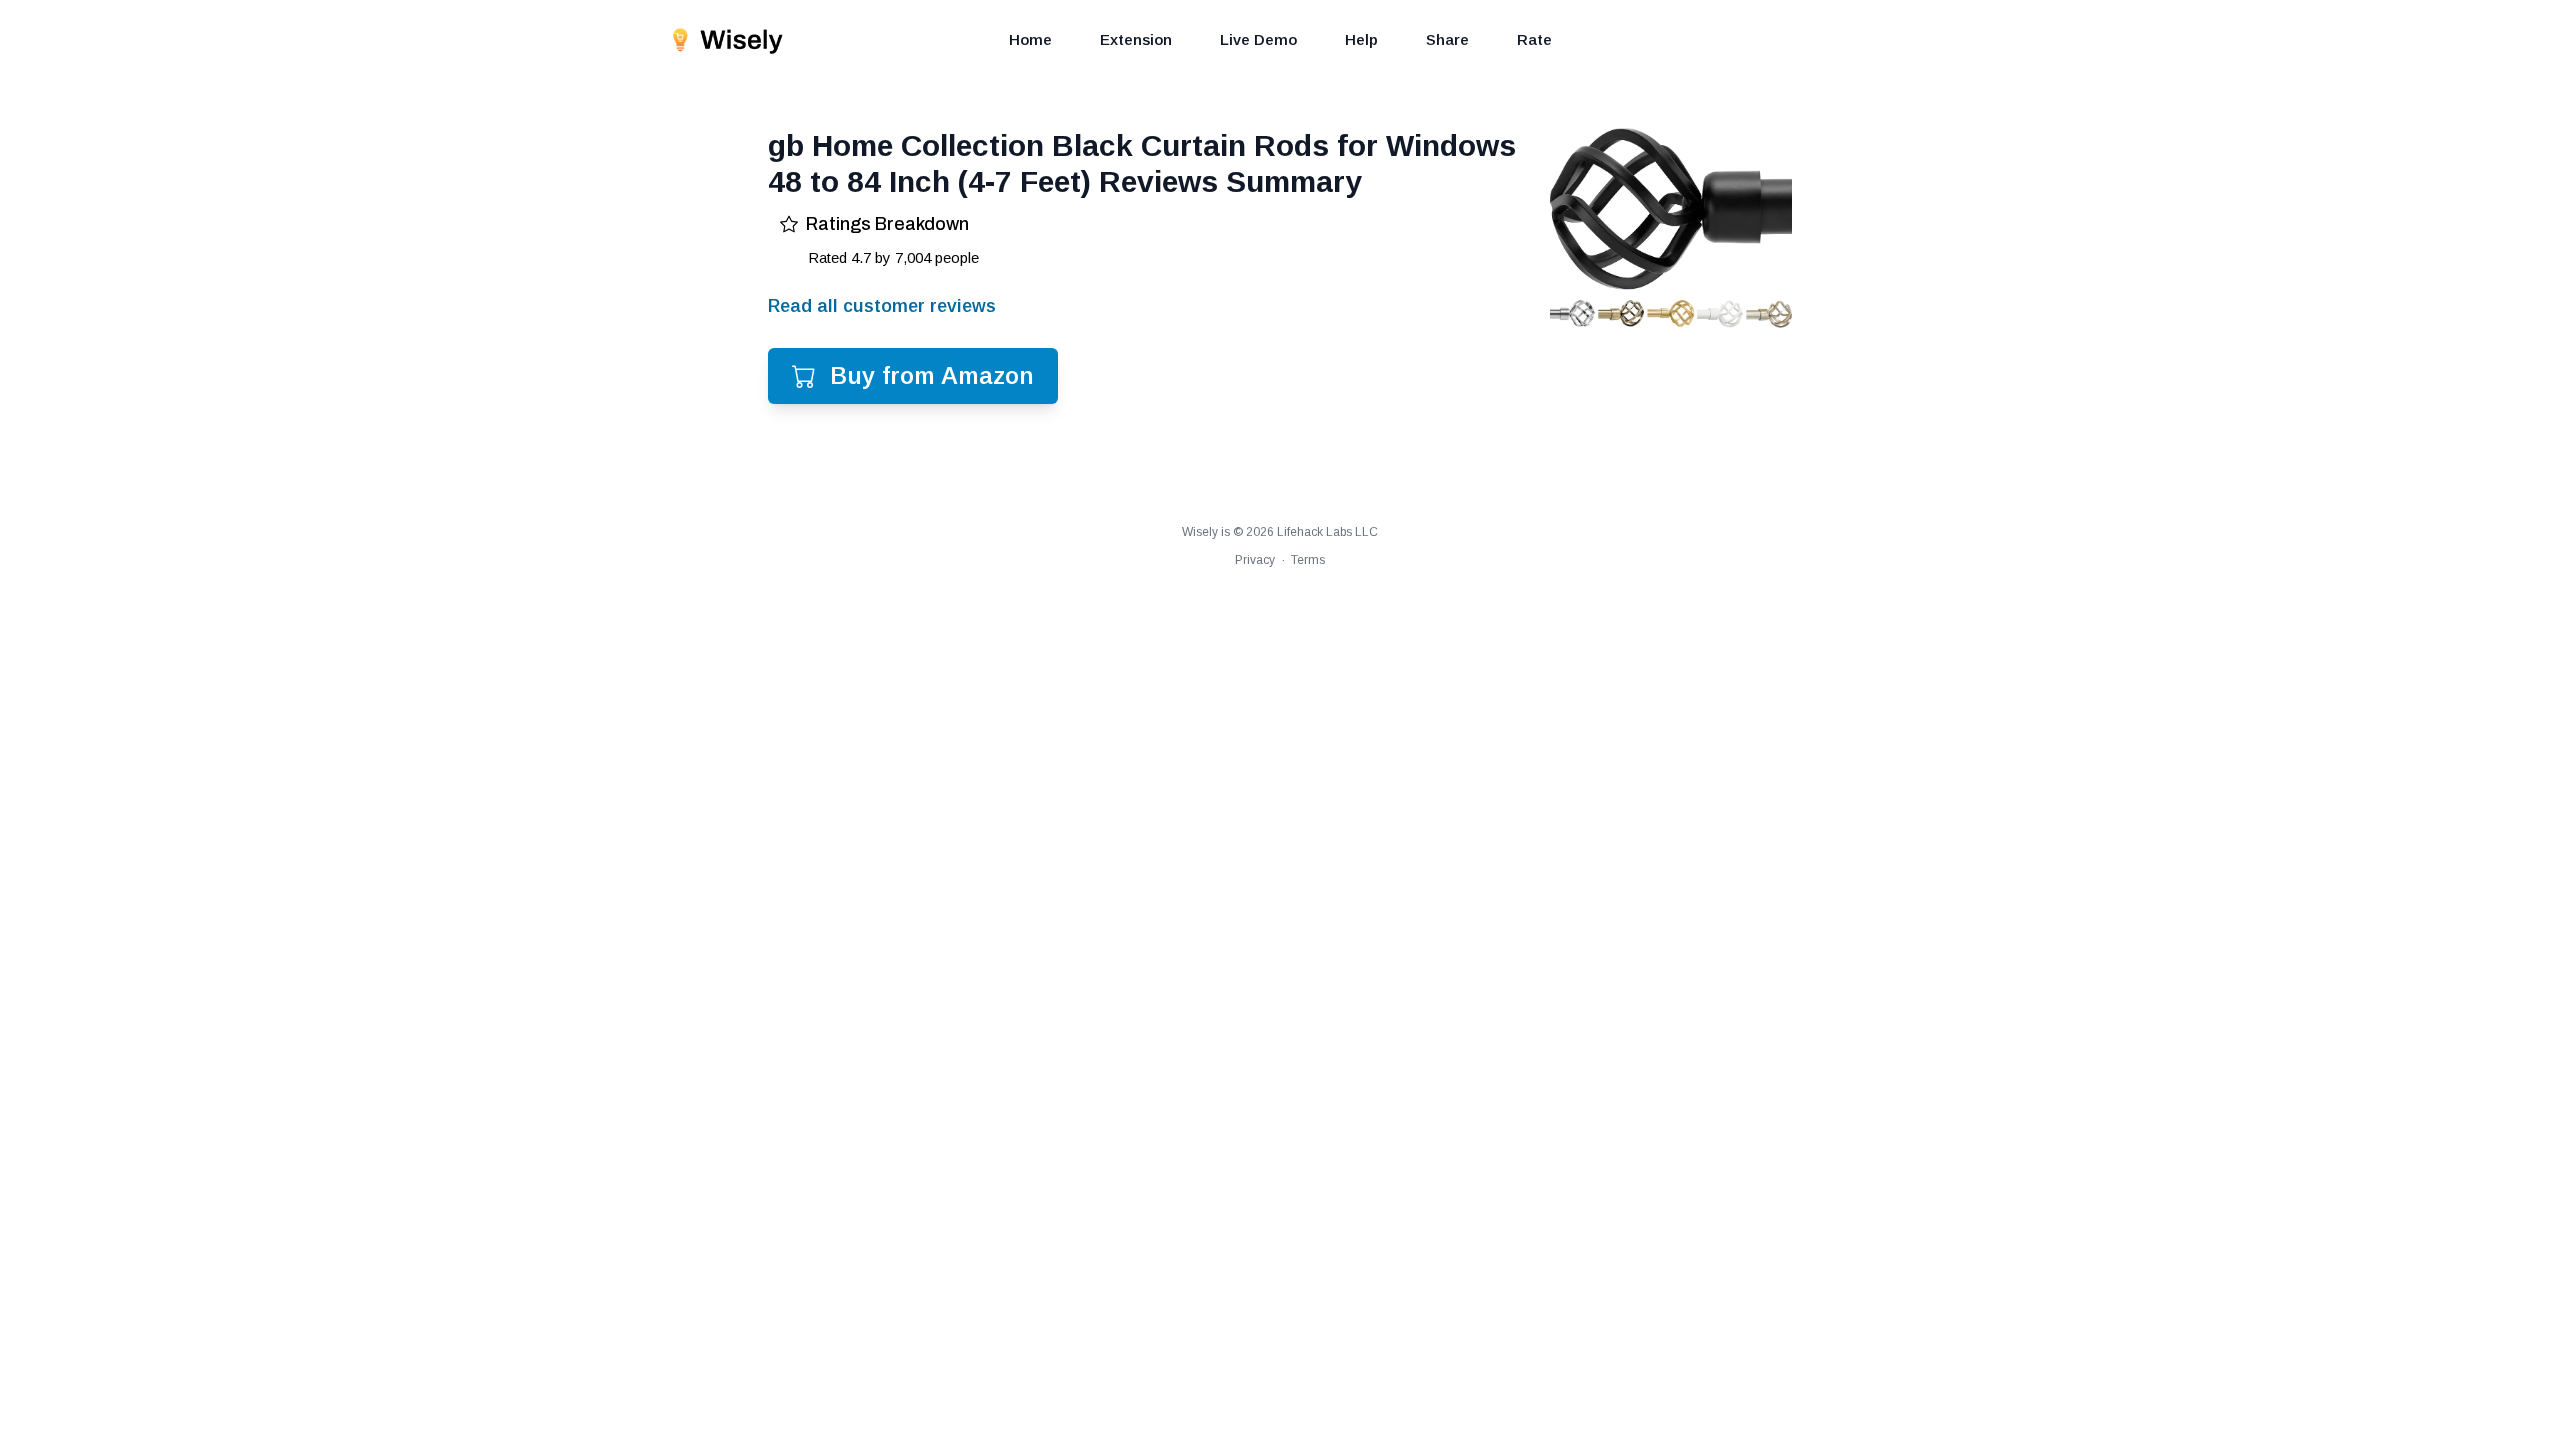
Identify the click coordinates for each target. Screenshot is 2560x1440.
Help (1361, 39)
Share (1447, 39)
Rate (1534, 39)
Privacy (1255, 560)
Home (1030, 39)
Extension (1136, 39)
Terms (1308, 560)
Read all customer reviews (882, 306)
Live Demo (1258, 39)
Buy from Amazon (932, 375)
